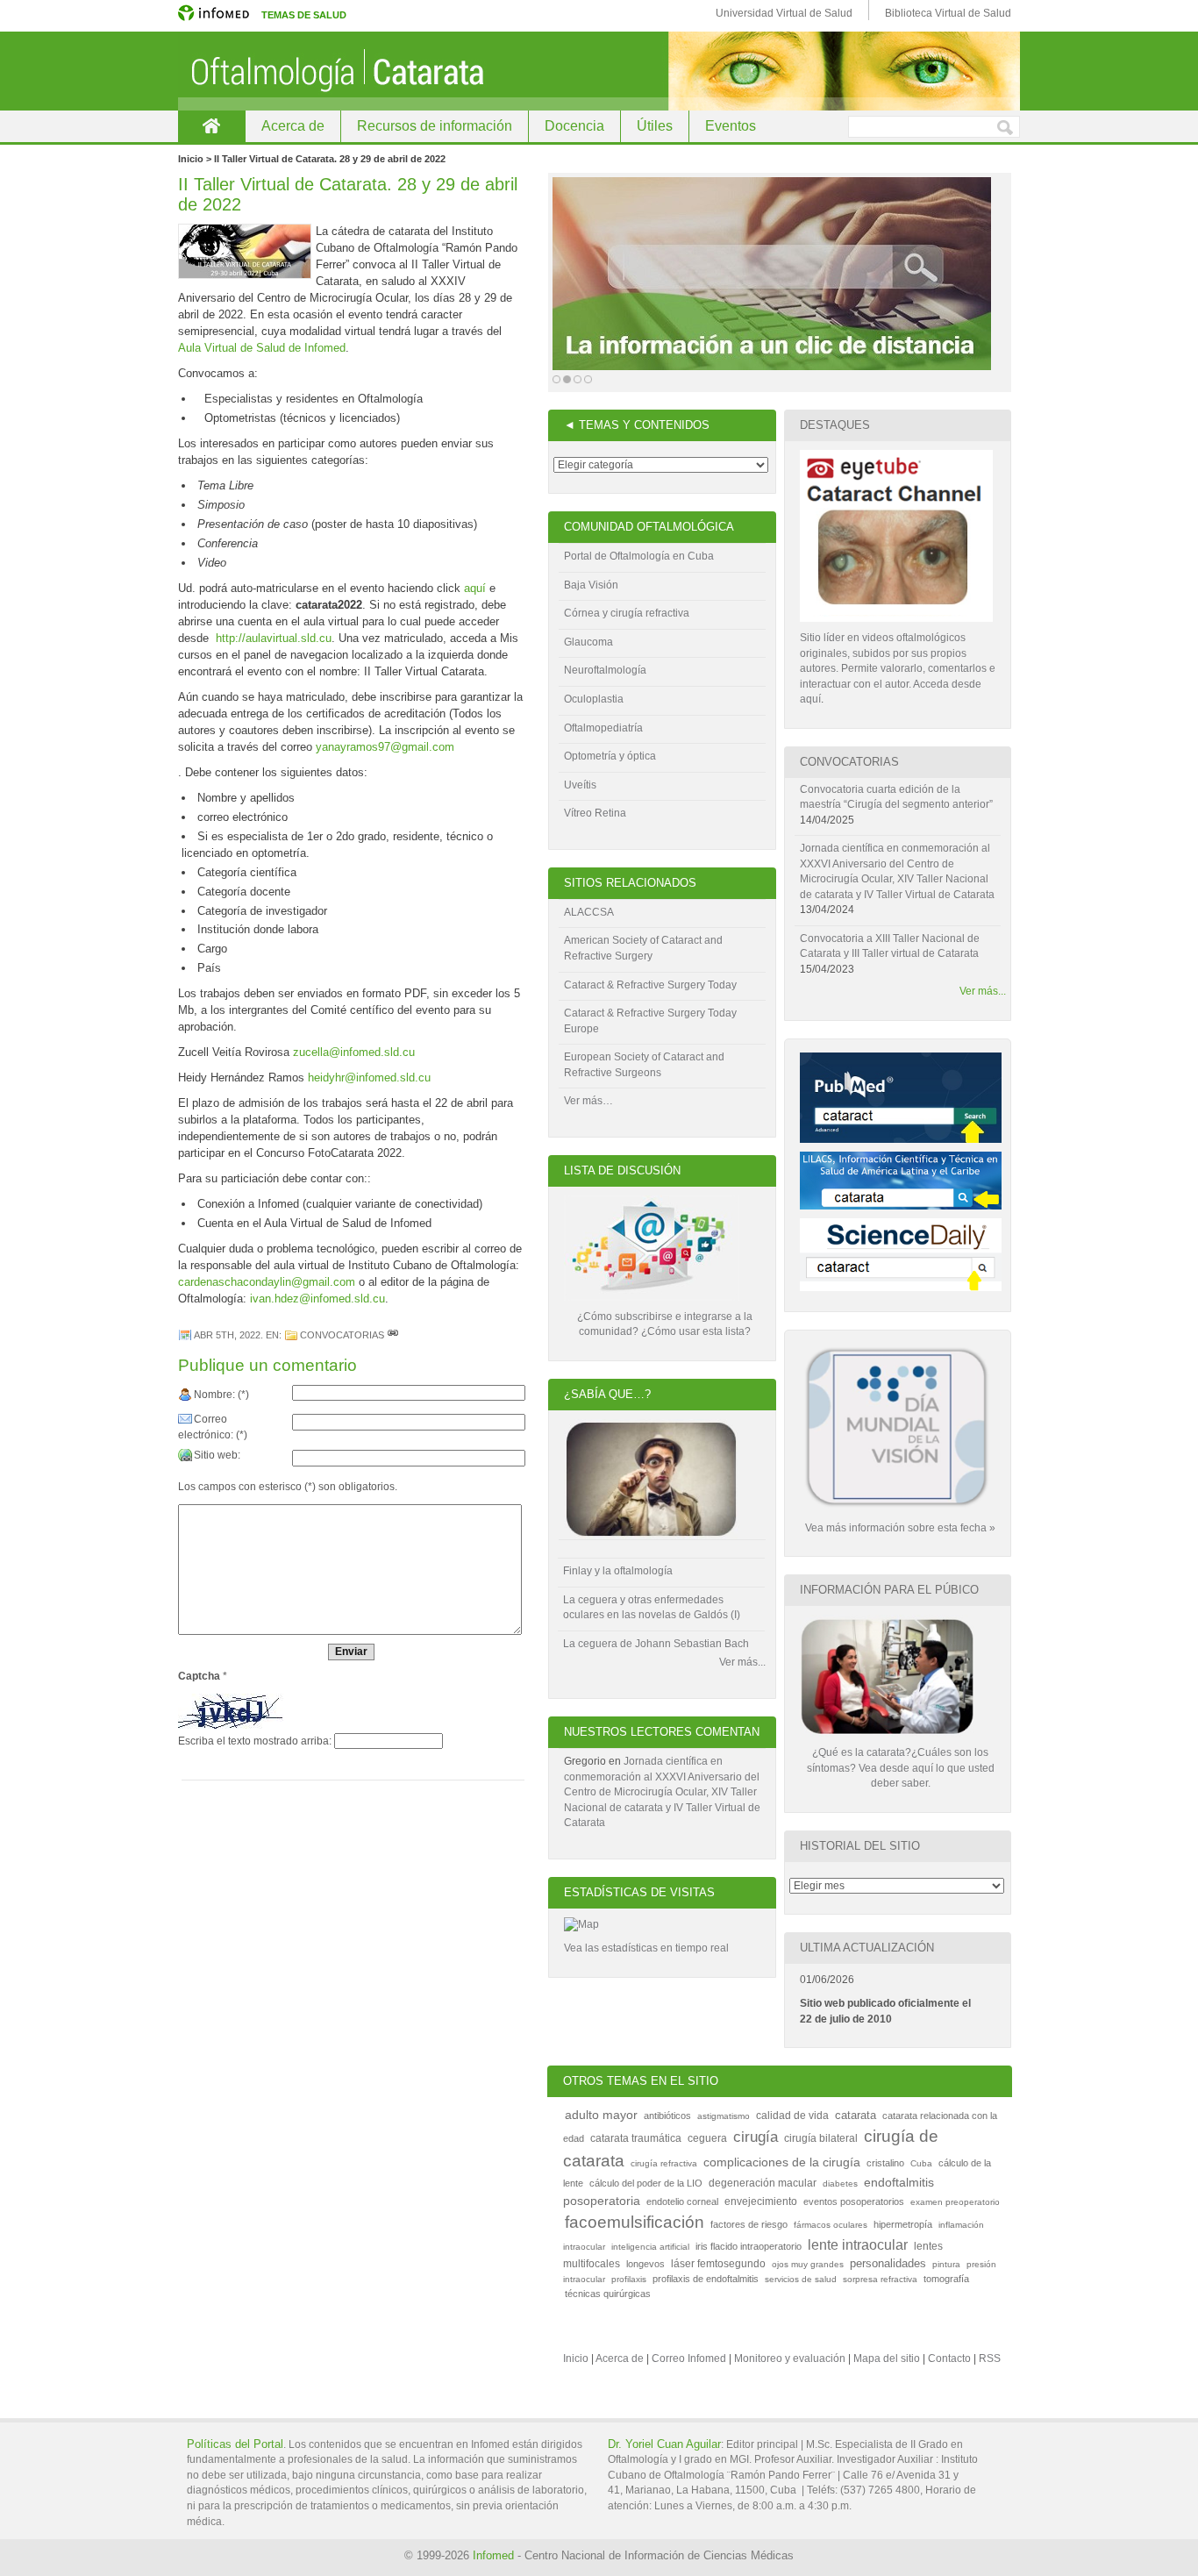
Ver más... (742, 1662)
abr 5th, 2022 (227, 1335)
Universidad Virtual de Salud (784, 13)
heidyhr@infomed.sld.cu (369, 1077)
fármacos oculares (831, 2225)
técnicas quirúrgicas (608, 2294)
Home (211, 126)
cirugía (756, 2137)
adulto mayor (601, 2115)
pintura (946, 2264)
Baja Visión (591, 585)
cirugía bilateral (821, 2138)
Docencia (574, 126)
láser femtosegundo (718, 2264)
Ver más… (588, 1101)
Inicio (576, 2358)
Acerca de (293, 126)
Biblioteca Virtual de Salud (948, 13)
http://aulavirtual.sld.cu (274, 638)
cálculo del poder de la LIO (646, 2183)
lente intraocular (858, 2245)
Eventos (731, 126)
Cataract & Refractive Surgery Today (650, 985)
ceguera (707, 2138)
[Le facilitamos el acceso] (772, 274)
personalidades (888, 2263)
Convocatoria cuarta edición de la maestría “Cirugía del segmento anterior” (896, 797)
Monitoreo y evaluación (790, 2358)
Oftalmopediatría (603, 728)
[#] (393, 1335)
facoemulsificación (635, 2222)
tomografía (946, 2279)
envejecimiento (761, 2201)
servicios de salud (801, 2279)
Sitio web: (217, 1455)
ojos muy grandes (808, 2264)
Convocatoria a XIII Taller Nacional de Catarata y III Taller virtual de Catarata (890, 946)
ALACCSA (589, 912)
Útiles (655, 126)
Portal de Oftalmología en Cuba (639, 556)
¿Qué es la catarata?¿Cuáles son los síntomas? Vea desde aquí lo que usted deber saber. (901, 1768)
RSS (990, 2358)
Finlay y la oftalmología (618, 1571)
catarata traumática (636, 2138)
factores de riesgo (749, 2224)
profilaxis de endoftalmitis (706, 2279)
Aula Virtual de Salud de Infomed (262, 348)
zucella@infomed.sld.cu (354, 1052)
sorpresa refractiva (880, 2279)
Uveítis (580, 785)
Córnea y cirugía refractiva (627, 613)
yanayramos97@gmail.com (385, 747)
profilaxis (629, 2279)
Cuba (921, 2163)
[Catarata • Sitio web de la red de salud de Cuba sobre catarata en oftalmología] (599, 71)
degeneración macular (763, 2183)
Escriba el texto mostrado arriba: (255, 1741)
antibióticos (667, 2116)
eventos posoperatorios (854, 2201)
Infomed (493, 2555)
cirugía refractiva (664, 2163)
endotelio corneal (682, 2201)
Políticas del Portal (235, 2444)
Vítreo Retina (595, 813)
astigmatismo (724, 2116)
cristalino (885, 2163)
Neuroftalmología (605, 670)
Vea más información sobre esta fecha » (900, 1528)
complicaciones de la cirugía (782, 2162)
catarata (856, 2115)
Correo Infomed (689, 2358)
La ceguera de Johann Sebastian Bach (656, 1644)
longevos (645, 2264)
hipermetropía (903, 2224)
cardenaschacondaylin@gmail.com (267, 1282)
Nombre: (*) (221, 1395)
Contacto (949, 2358)
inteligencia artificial (650, 2247)
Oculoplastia (594, 699)
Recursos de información (435, 126)
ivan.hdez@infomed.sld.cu (317, 1299)
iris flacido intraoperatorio (749, 2246)
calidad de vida (792, 2116)
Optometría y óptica (610, 756)
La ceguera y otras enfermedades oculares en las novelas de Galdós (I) (652, 1608)
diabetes (840, 2184)
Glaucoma (588, 642)
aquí (475, 588)
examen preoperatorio (955, 2202)
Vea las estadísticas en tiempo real (646, 1948)
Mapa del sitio (887, 2358)
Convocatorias (342, 1335)
